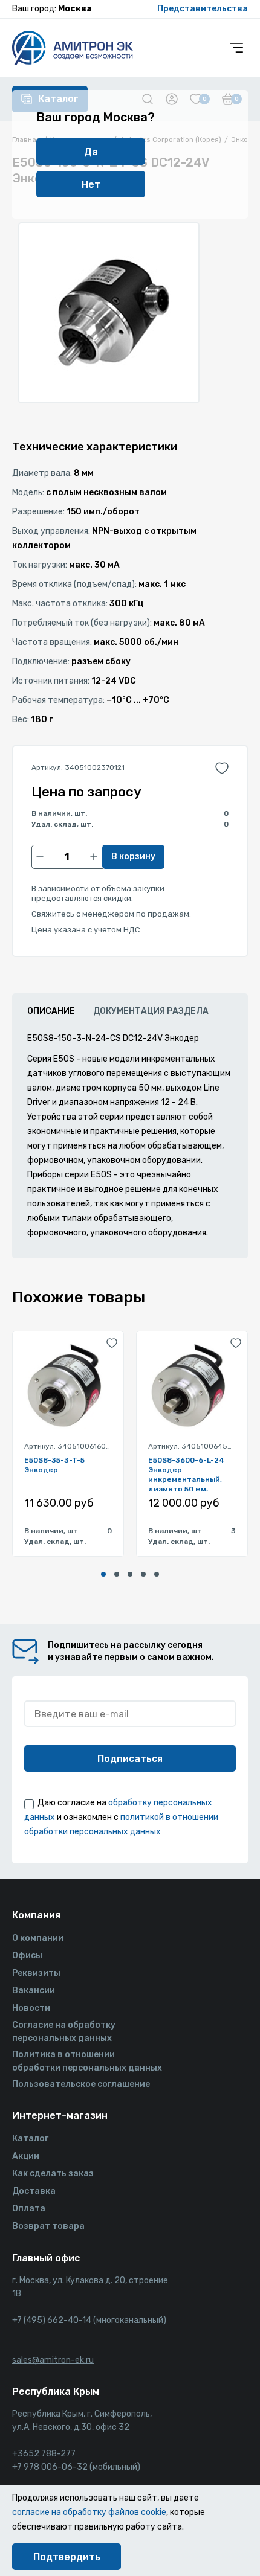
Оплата (29, 2209)
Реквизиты (36, 1973)
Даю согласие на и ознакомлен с (121, 1817)
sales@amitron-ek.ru (53, 2360)
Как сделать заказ (53, 2174)
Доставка (34, 2191)
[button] (103, 1574)
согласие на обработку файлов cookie (89, 2512)
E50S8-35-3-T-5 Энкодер (54, 1465)
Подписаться (130, 1759)
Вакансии (34, 1991)
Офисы (27, 1956)
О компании (38, 1938)
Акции (26, 2156)
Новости (31, 2008)
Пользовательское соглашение (81, 2084)
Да (91, 152)
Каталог (30, 2139)
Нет (91, 184)
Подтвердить (67, 2557)
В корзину (133, 857)
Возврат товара (48, 2226)
